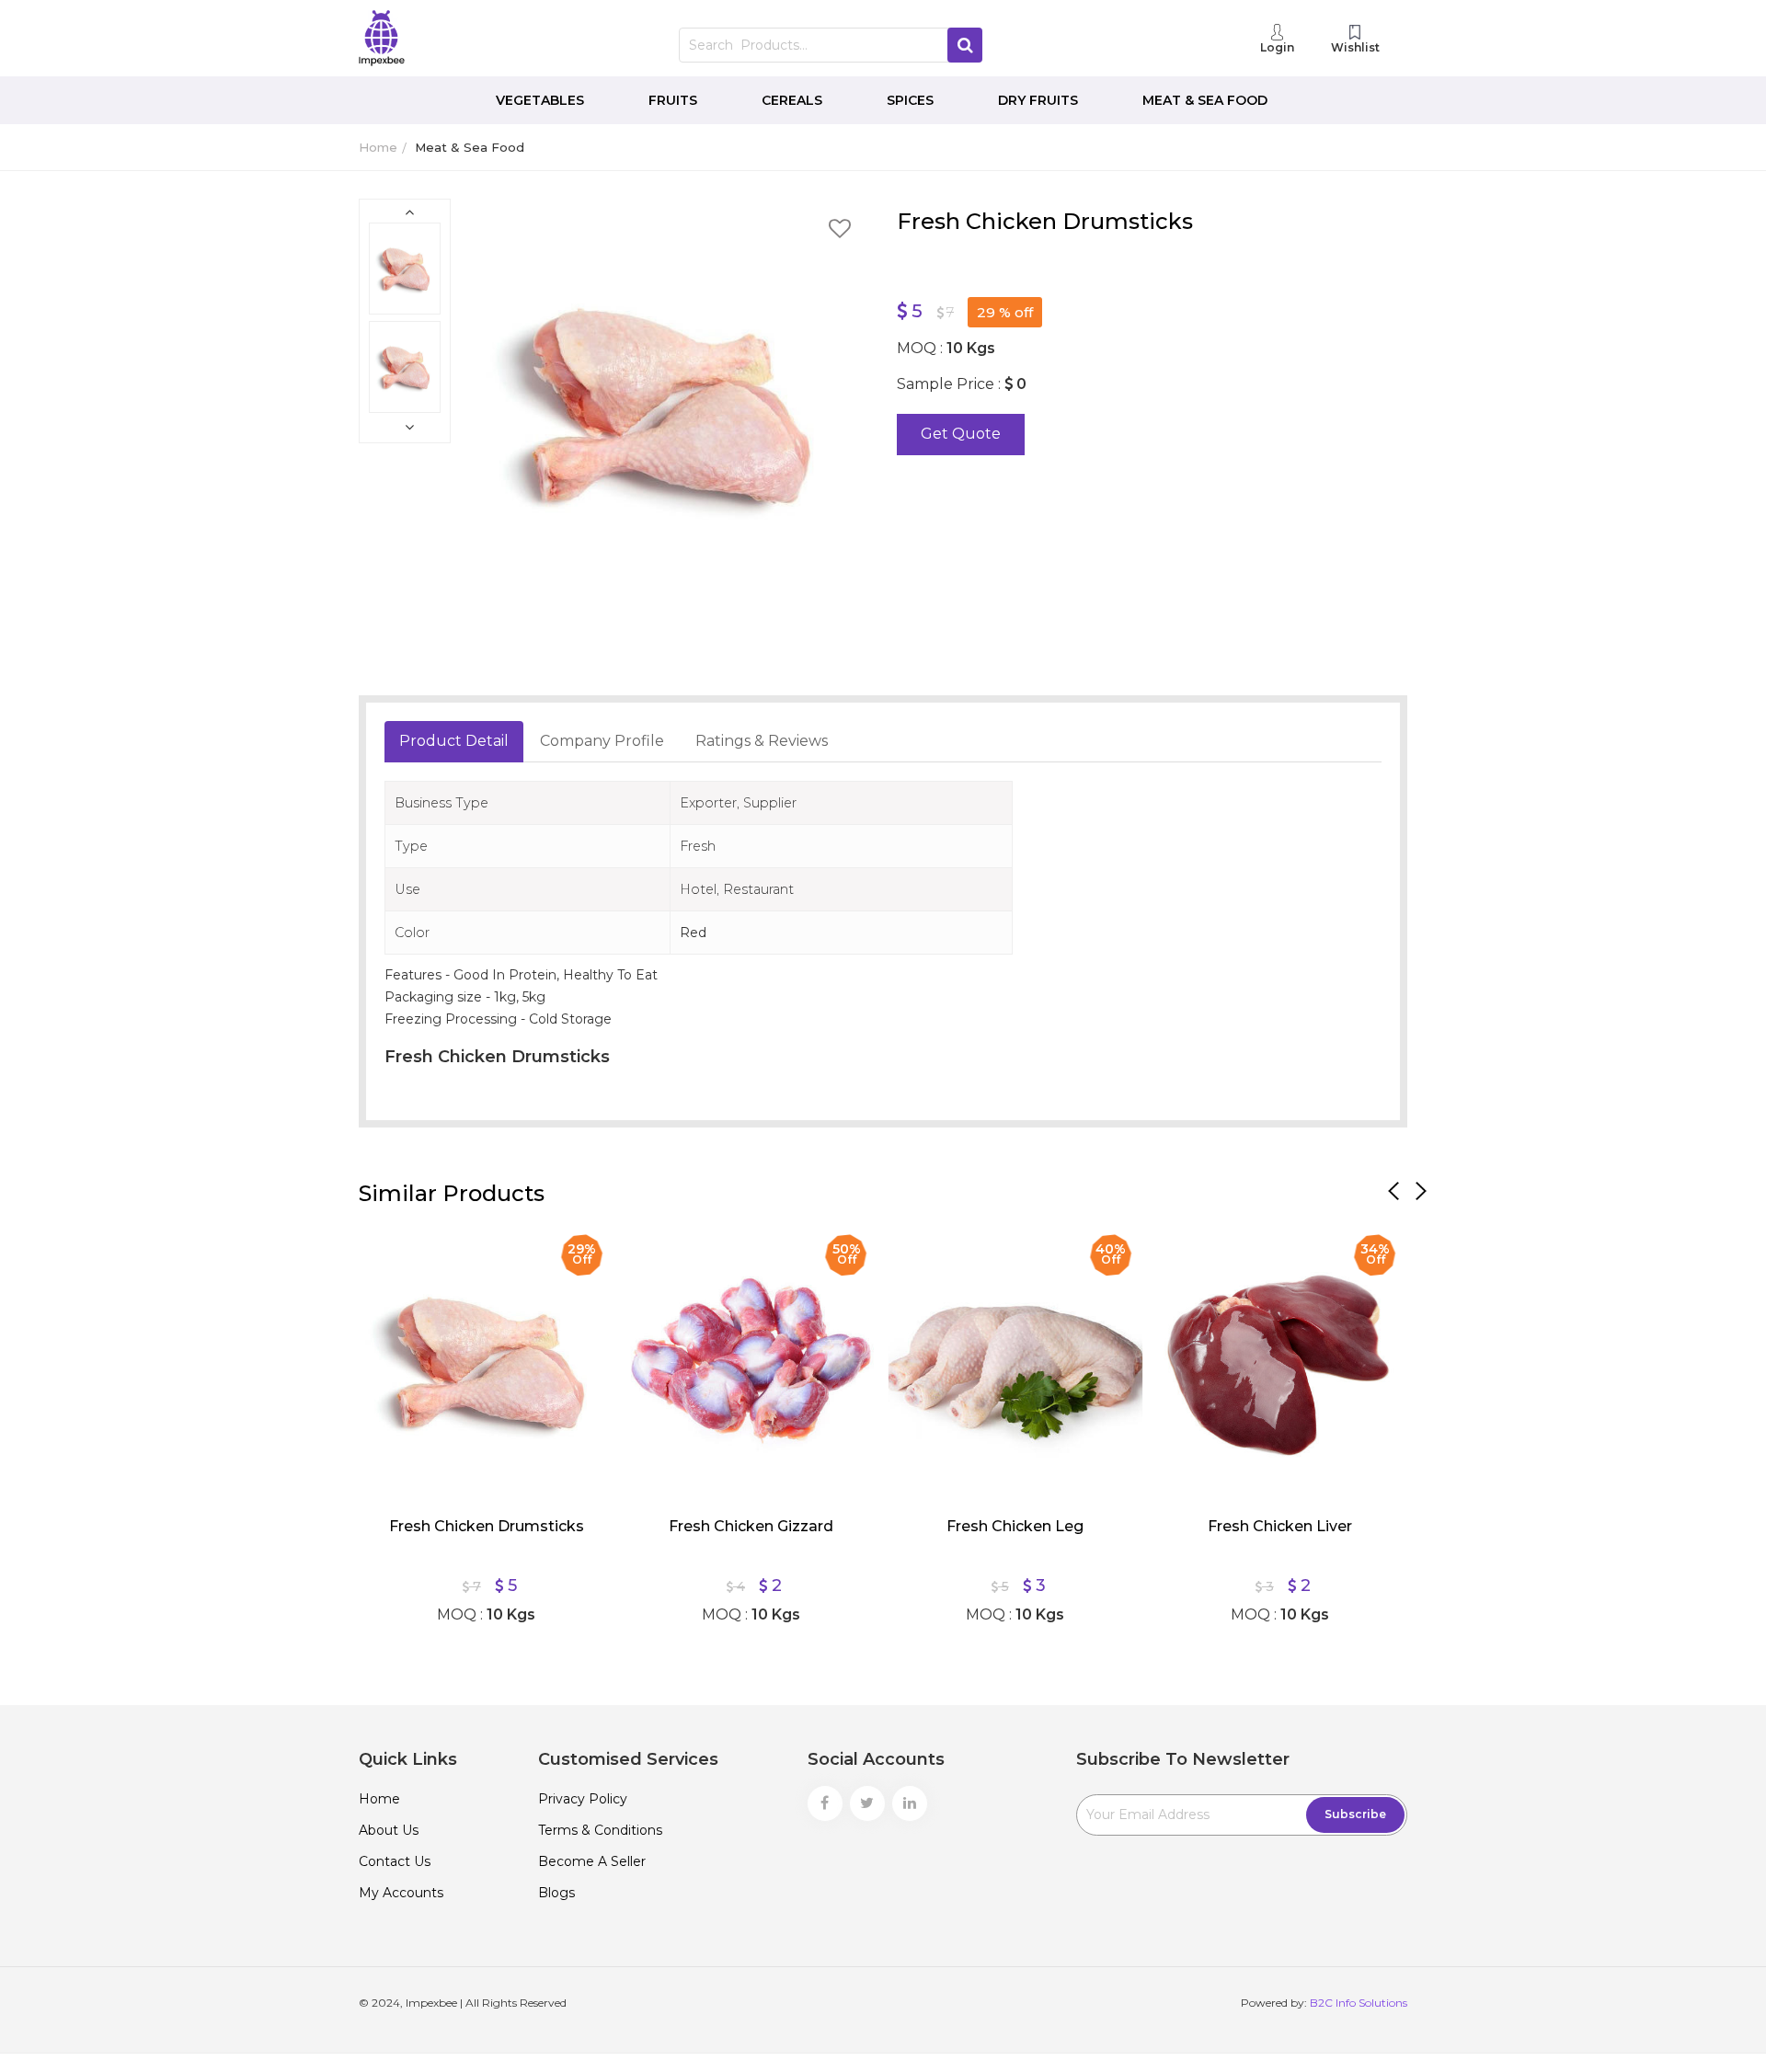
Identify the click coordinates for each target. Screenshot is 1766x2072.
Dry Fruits (1038, 100)
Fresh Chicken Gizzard (751, 1526)
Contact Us (395, 1861)
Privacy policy (583, 1799)
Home (378, 147)
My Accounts (401, 1893)
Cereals (792, 100)
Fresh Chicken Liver (1280, 1526)
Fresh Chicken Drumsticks (487, 1526)
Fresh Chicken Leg (1015, 1526)
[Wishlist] (386, 1251)
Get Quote (961, 434)
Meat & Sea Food (1205, 100)
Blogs (556, 1893)
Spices (910, 100)
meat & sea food (470, 147)
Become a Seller (592, 1861)
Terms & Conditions (600, 1830)
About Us (389, 1830)
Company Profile (602, 741)
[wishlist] (840, 231)
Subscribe (1355, 1814)
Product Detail (454, 741)
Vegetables (540, 100)
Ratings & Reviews (762, 741)
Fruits (673, 100)
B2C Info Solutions (1359, 2003)
